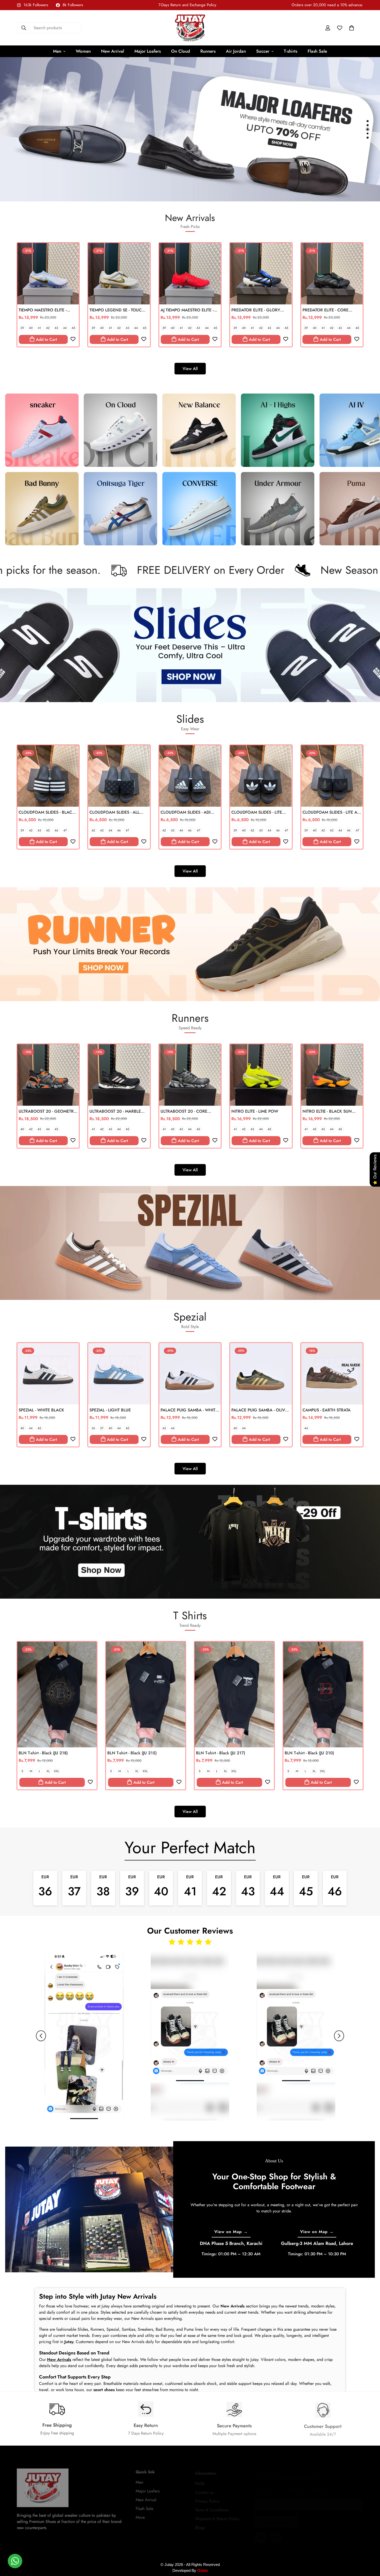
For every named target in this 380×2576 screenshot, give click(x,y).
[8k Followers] (261, 2532)
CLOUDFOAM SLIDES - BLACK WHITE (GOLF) (47, 813)
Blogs (200, 2523)
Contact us (204, 2488)
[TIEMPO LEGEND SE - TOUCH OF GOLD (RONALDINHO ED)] (119, 274)
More (140, 2514)
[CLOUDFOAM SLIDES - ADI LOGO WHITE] (190, 776)
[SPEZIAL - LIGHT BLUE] (119, 1374)
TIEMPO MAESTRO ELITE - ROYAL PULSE (43, 310)
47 (65, 830)
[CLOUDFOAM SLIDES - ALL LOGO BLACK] (119, 776)
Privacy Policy (207, 2497)
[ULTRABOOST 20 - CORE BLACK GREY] (190, 1075)
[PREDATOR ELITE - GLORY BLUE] (261, 274)
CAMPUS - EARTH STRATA (326, 1410)
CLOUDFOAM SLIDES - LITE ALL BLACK (332, 813)
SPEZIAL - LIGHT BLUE (110, 1410)
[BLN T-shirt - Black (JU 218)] (57, 1695)
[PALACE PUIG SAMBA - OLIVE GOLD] (261, 1374)
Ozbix (203, 2570)
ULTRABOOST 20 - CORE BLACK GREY (184, 1111)
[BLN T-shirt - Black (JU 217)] (234, 1695)
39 (22, 328)
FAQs (200, 2479)
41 (39, 328)
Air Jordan (236, 51)
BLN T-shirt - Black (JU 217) (221, 1753)
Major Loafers (148, 51)
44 (65, 328)
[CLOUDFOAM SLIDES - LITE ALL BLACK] (332, 776)
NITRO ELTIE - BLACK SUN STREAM (327, 1111)
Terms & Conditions (212, 2505)
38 (103, 1887)
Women (83, 51)
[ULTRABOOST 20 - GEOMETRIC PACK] (48, 1075)
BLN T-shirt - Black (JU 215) (132, 1753)
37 (102, 1428)
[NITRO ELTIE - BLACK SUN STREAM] (332, 1075)
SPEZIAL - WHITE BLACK (41, 1410)
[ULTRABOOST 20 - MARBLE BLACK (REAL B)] (119, 1075)
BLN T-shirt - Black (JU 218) (43, 1753)
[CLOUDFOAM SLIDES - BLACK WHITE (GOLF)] (48, 776)
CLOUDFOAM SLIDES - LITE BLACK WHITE (257, 813)
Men (57, 51)
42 (48, 328)
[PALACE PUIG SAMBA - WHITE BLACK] (190, 1374)
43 (56, 328)
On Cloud (181, 51)
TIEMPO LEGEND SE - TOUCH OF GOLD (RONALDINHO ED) (118, 310)
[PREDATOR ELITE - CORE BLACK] (332, 274)
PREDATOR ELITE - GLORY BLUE (256, 310)
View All (190, 369)
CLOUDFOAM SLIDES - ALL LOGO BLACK (115, 813)
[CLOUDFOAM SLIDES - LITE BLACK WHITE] (261, 776)
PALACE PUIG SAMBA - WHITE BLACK (189, 1410)
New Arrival (113, 51)
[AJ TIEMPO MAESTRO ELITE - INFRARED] (190, 274)
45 (73, 328)
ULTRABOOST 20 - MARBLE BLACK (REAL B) (115, 1111)
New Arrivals (59, 2359)
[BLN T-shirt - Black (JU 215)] (146, 1695)
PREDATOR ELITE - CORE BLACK (325, 310)
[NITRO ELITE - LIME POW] (261, 1075)
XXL (56, 1771)
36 (93, 1428)
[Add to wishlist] (73, 339)
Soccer (263, 51)
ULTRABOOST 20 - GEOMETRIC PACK (48, 1111)
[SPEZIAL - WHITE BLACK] (48, 1374)
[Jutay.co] (190, 28)
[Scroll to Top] (370, 2548)
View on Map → (231, 2232)
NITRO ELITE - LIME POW (255, 1111)
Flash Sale (317, 51)
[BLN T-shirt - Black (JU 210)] (323, 1695)
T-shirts (291, 51)
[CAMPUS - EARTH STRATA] (332, 1374)
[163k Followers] (276, 2532)
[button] (352, 28)
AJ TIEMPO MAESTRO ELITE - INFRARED (187, 310)
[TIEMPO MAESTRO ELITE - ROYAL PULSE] (48, 274)
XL (48, 1771)
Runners (208, 51)
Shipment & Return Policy (217, 2514)
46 (56, 830)
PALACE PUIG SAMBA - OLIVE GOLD (259, 1410)
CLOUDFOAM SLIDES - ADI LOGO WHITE (185, 813)
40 (31, 328)
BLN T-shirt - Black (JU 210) (309, 1753)
